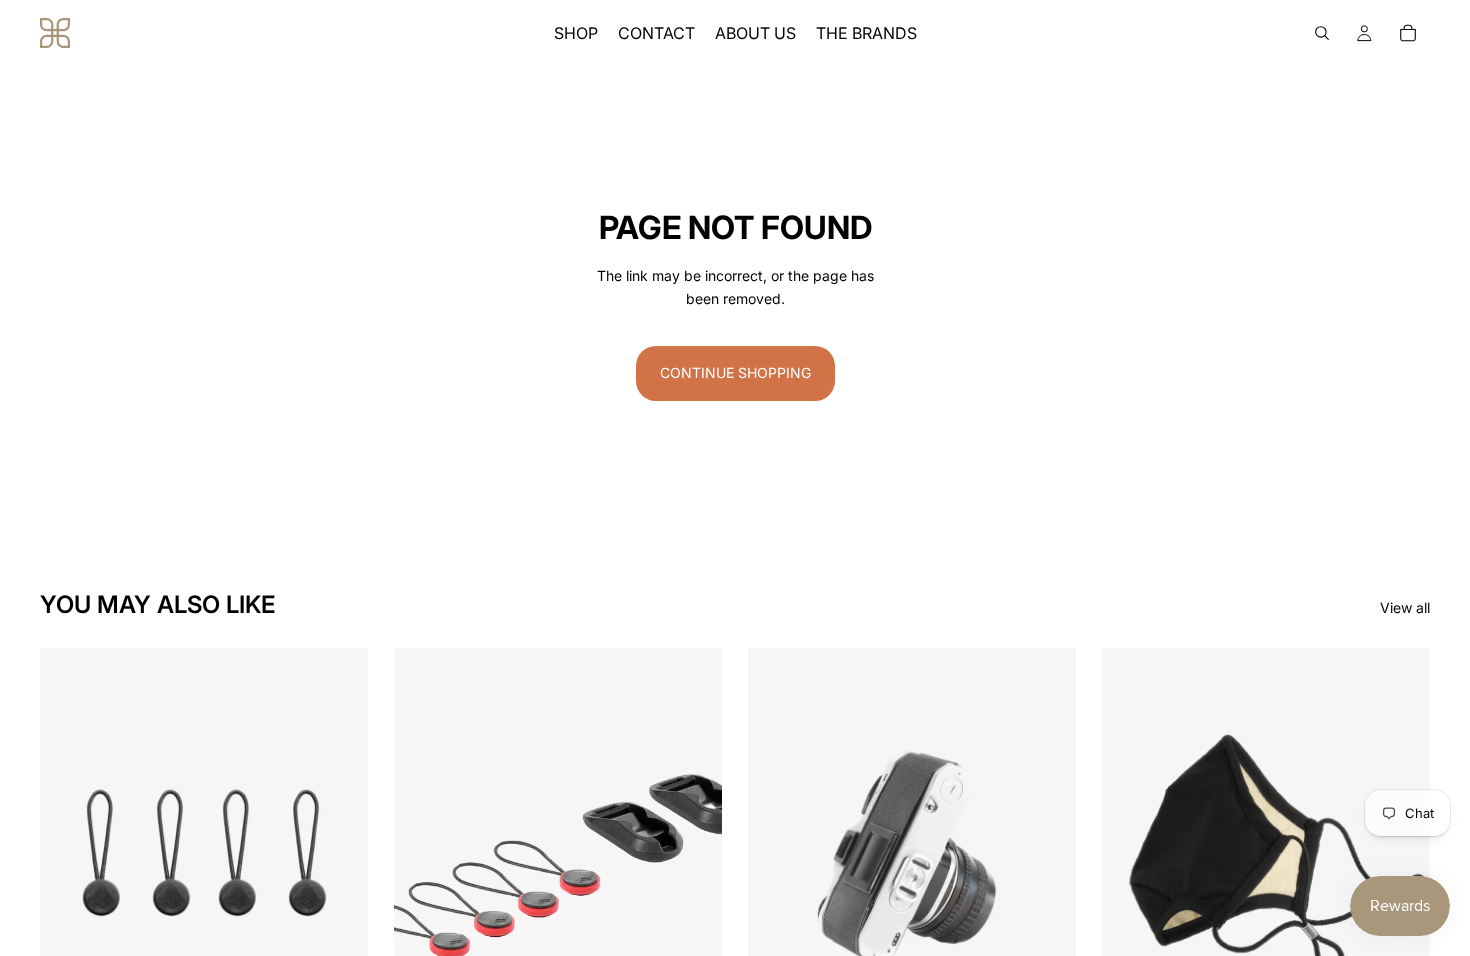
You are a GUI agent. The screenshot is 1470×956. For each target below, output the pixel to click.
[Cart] (1408, 33)
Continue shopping (735, 372)
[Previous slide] (70, 853)
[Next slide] (338, 853)
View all (1405, 607)
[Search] (1322, 33)
